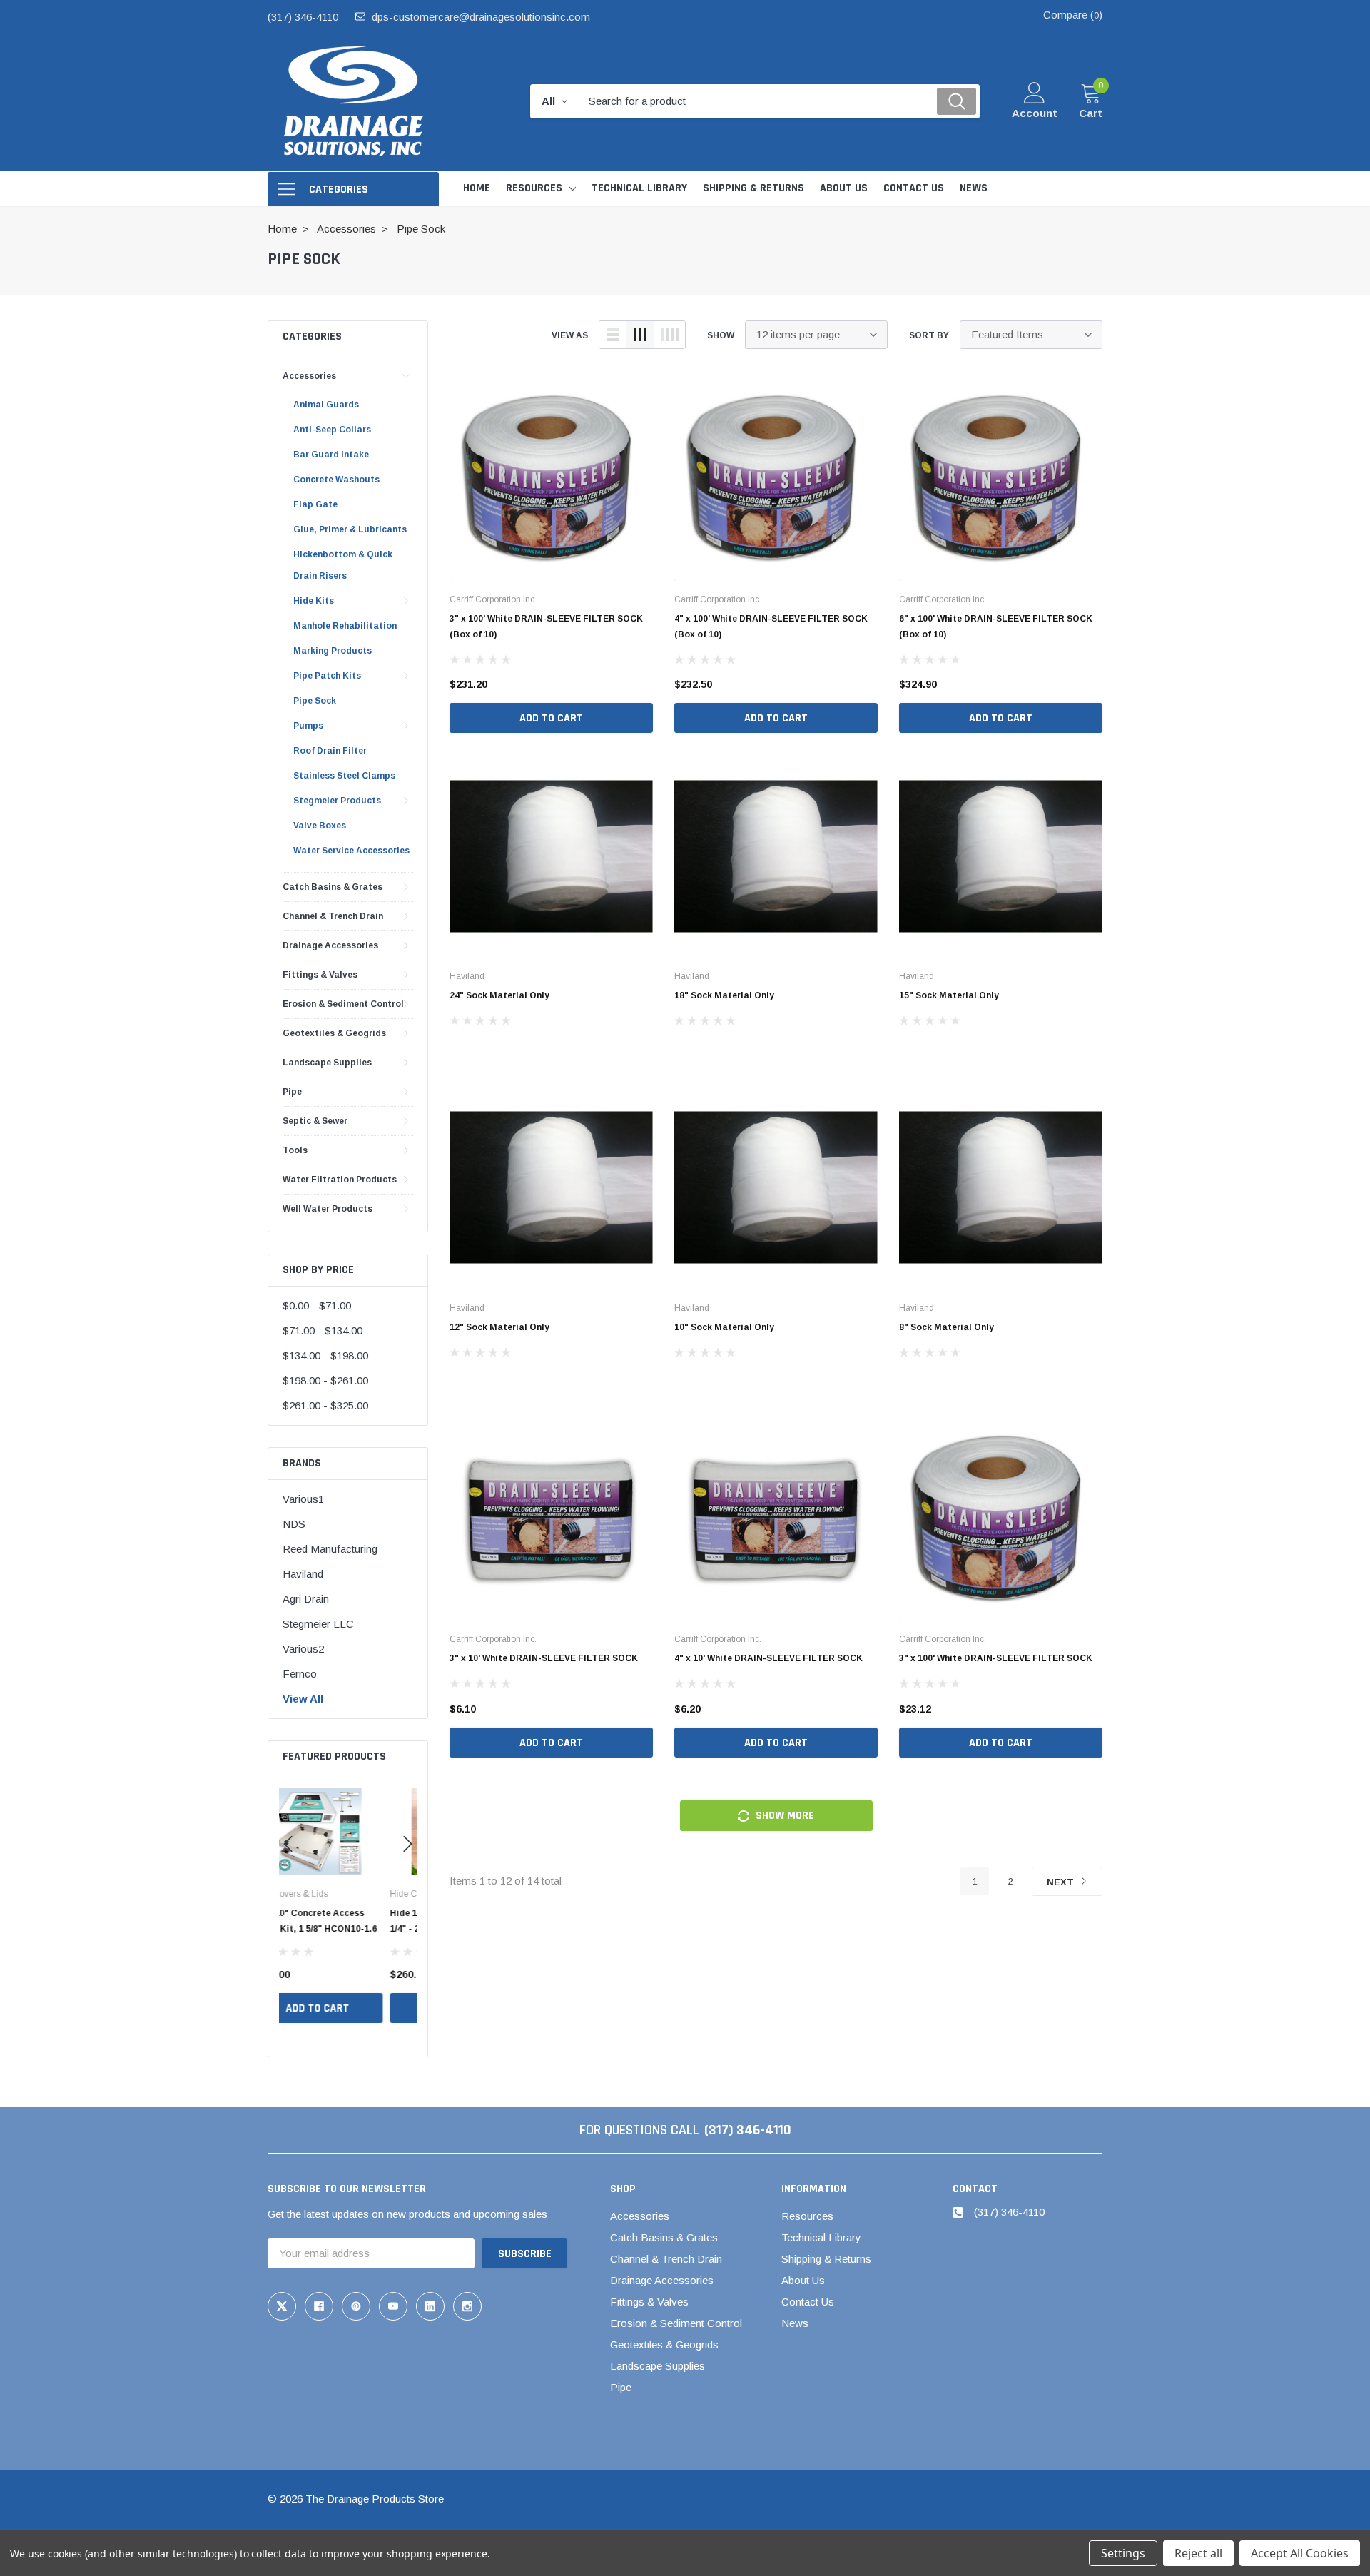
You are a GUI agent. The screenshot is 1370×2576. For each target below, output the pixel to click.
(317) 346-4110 (303, 17)
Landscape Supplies (327, 1063)
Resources (534, 188)
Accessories (309, 376)
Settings (1123, 2553)
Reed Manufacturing (330, 1549)
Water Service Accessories (351, 851)
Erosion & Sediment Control (343, 1004)
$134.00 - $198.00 (325, 1355)
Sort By (929, 335)
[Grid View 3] (640, 335)
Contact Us (808, 2302)
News (795, 2323)
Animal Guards (326, 405)
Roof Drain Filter (330, 751)
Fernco (300, 1674)
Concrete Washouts (336, 480)
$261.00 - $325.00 (325, 1405)
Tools (295, 1150)
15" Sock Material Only (949, 995)
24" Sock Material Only (499, 995)
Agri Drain (306, 1599)
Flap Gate (315, 504)
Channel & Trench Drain (333, 916)
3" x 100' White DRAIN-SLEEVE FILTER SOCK (996, 1658)
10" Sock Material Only (724, 1327)
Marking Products (333, 651)
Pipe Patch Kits (327, 676)
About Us (803, 2280)
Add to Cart (348, 2008)
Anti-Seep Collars (332, 430)
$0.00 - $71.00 (317, 1305)
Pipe (292, 1092)
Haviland (303, 1574)
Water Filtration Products (340, 1180)
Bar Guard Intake (331, 455)
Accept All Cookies (1300, 2553)
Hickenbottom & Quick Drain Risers (343, 565)
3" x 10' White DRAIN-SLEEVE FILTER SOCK (544, 1658)
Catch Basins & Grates (333, 887)
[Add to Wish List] (406, 1974)
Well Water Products (328, 1209)
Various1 (303, 1499)
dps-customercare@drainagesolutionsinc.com (481, 17)
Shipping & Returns (826, 2259)
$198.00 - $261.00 (325, 1380)
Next (1062, 1882)
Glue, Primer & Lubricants (350, 529)
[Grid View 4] (669, 335)
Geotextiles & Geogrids (334, 1033)
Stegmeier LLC (318, 1624)
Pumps (308, 726)
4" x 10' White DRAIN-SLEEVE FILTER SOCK (768, 1658)
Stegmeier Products (337, 801)
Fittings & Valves (320, 975)
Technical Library (821, 2237)
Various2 (303, 1649)
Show (721, 335)
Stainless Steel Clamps (344, 776)
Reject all (1198, 2553)
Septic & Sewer (315, 1121)
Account (1035, 113)
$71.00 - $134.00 (323, 1330)
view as (570, 335)
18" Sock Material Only (724, 995)
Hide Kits (314, 601)
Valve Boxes (320, 826)
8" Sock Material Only (947, 1327)
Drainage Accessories (330, 945)
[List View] (613, 335)
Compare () (1073, 15)
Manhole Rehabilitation (345, 626)
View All (303, 1699)
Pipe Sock (315, 701)
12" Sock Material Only (499, 1327)
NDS (294, 1524)
